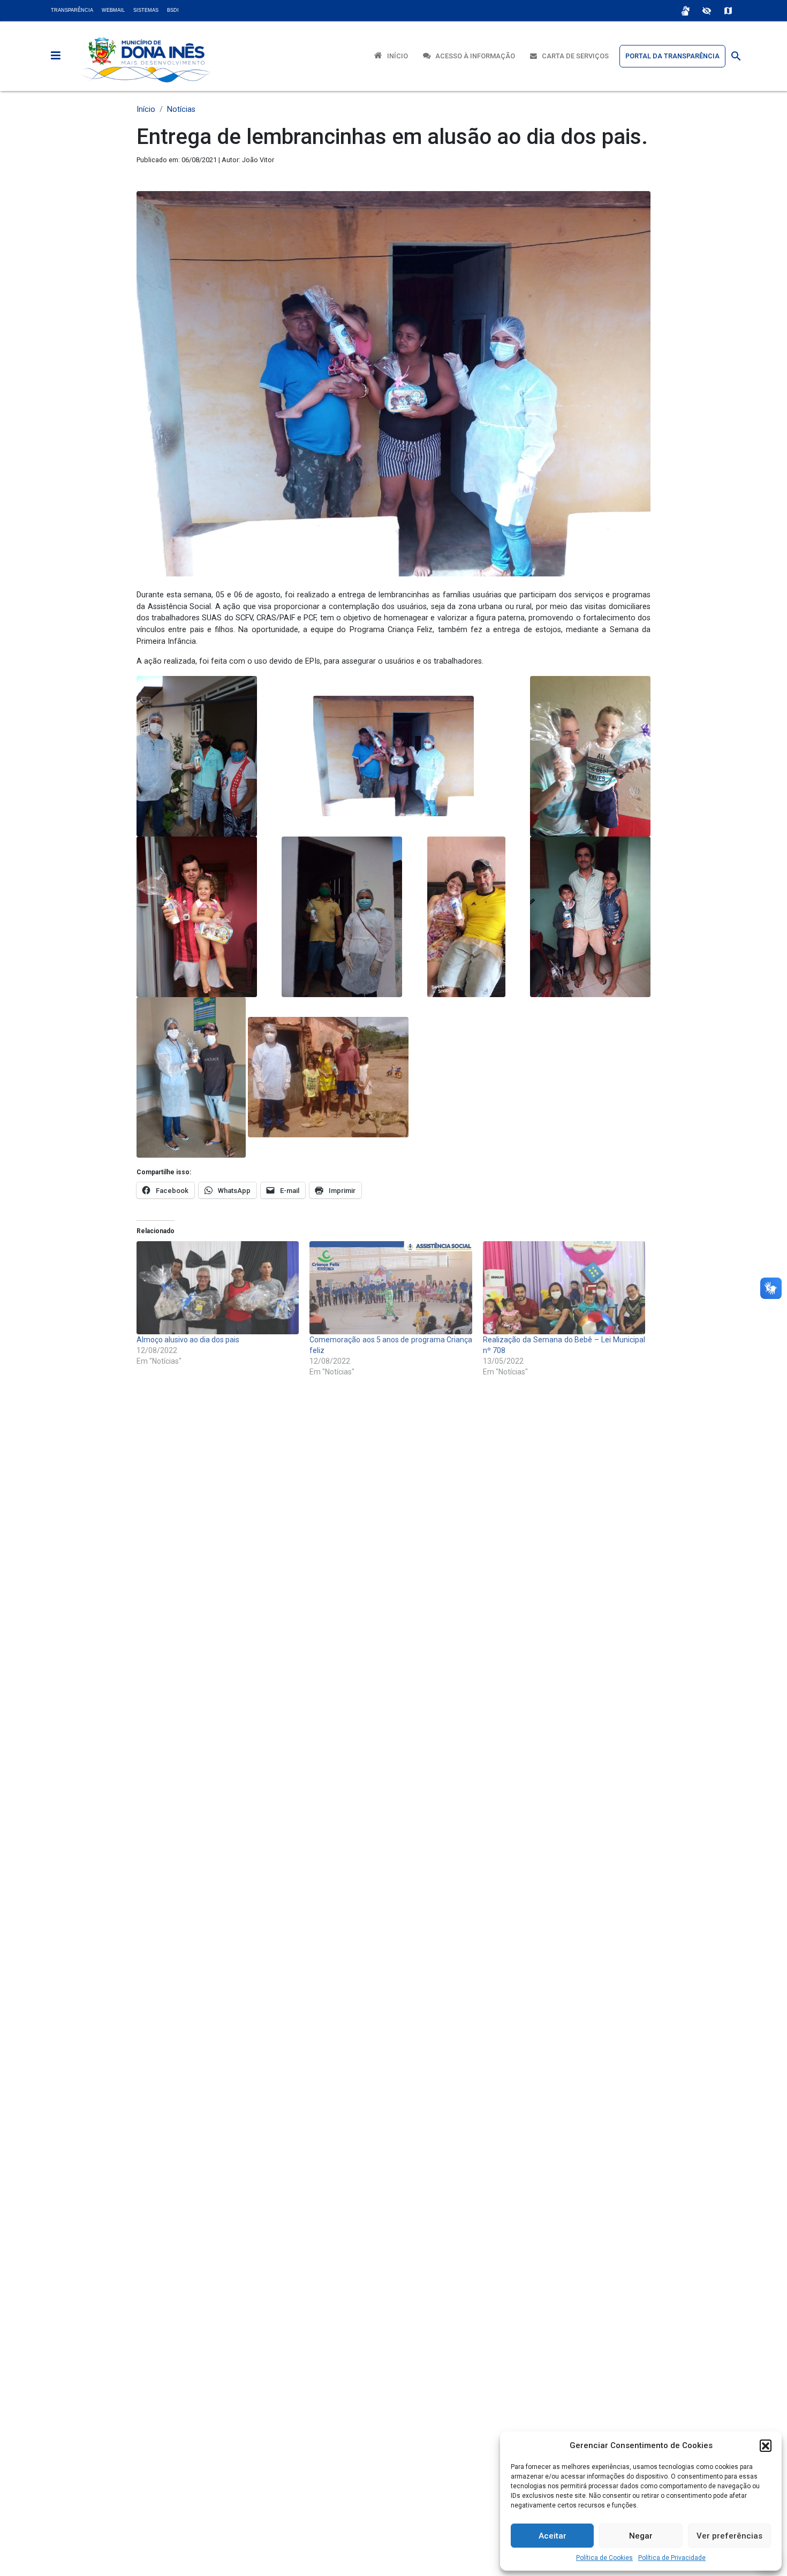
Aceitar (553, 2536)
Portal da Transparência (672, 56)
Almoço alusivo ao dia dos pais (188, 1340)
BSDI (173, 10)
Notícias (181, 109)
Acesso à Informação (473, 56)
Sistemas (146, 10)
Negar (641, 2536)
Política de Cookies (604, 2558)
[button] (766, 2445)
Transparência (72, 10)
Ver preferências (729, 2536)
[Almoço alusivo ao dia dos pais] (218, 1287)
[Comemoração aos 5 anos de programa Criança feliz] (391, 1287)
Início (395, 56)
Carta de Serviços (573, 56)
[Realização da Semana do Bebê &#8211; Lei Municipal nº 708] (564, 1287)
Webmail (113, 10)
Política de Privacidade (672, 2558)
